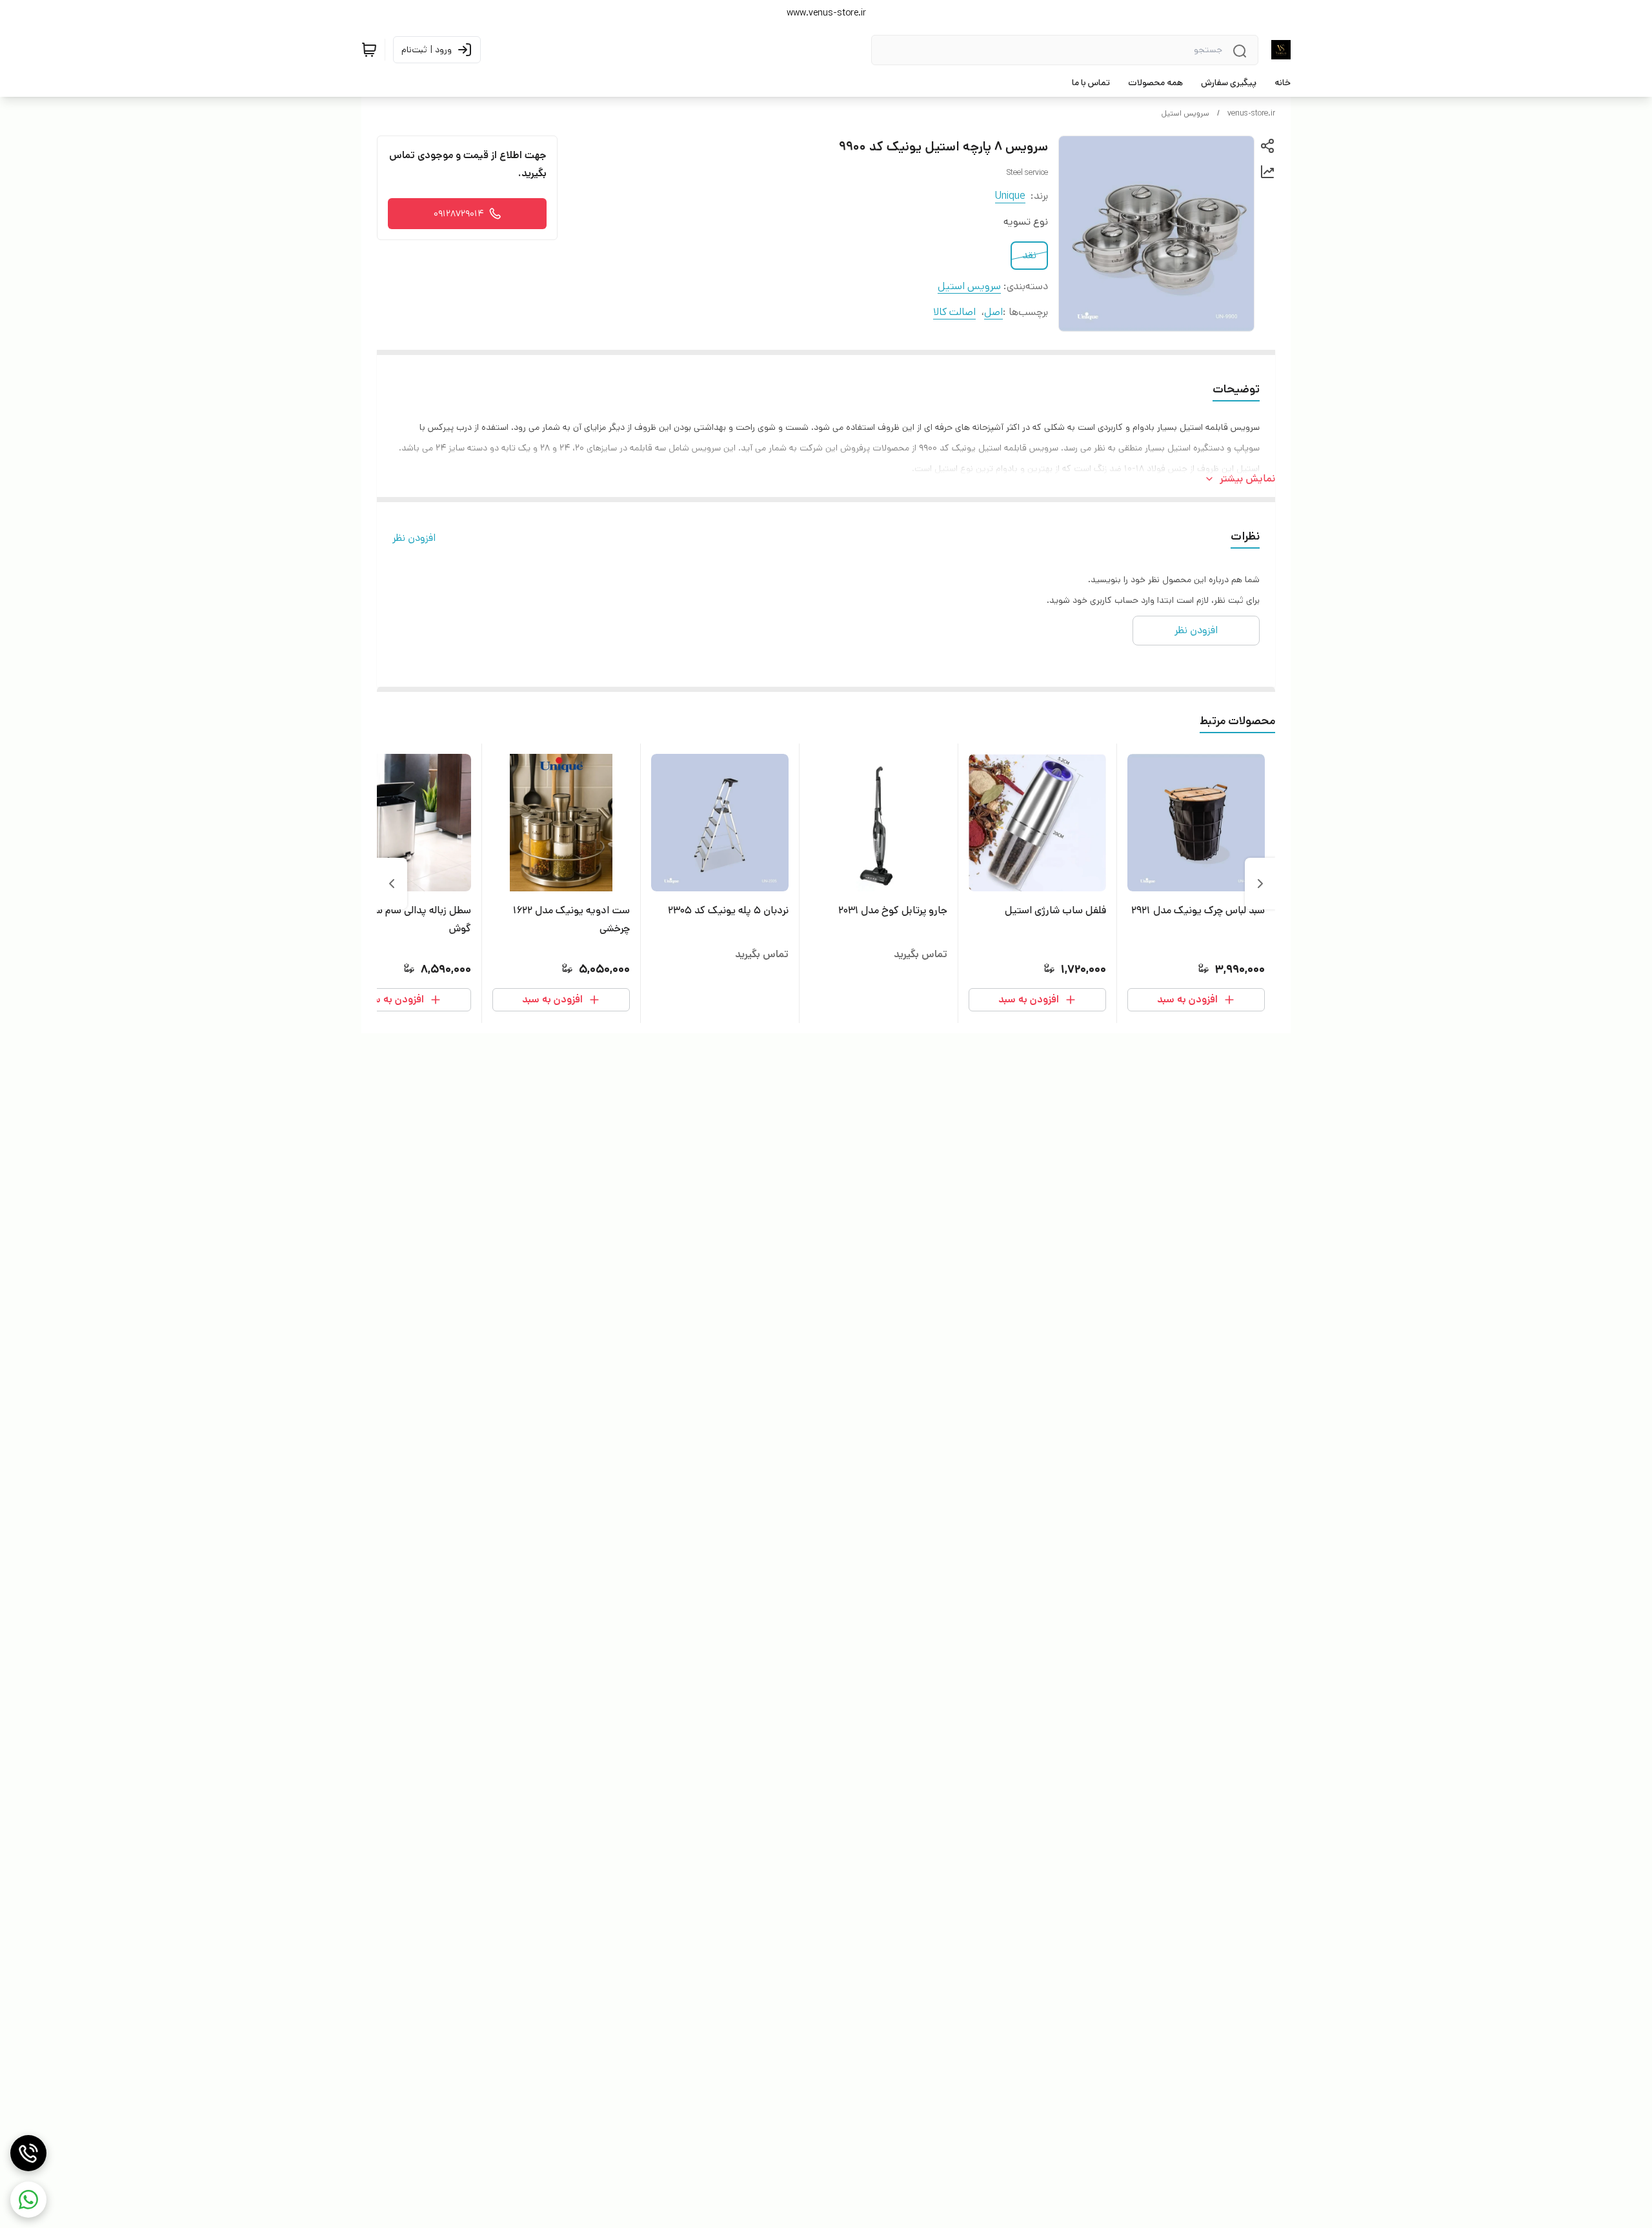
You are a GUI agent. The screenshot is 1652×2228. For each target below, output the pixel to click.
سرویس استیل (1185, 113)
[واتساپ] (28, 2200)
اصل (993, 312)
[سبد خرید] (369, 50)
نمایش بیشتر (1247, 479)
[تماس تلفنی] (28, 2153)
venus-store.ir (1251, 113)
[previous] (1260, 884)
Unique (1010, 196)
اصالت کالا (954, 312)
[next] (392, 884)
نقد (1029, 255)
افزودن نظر (414, 538)
